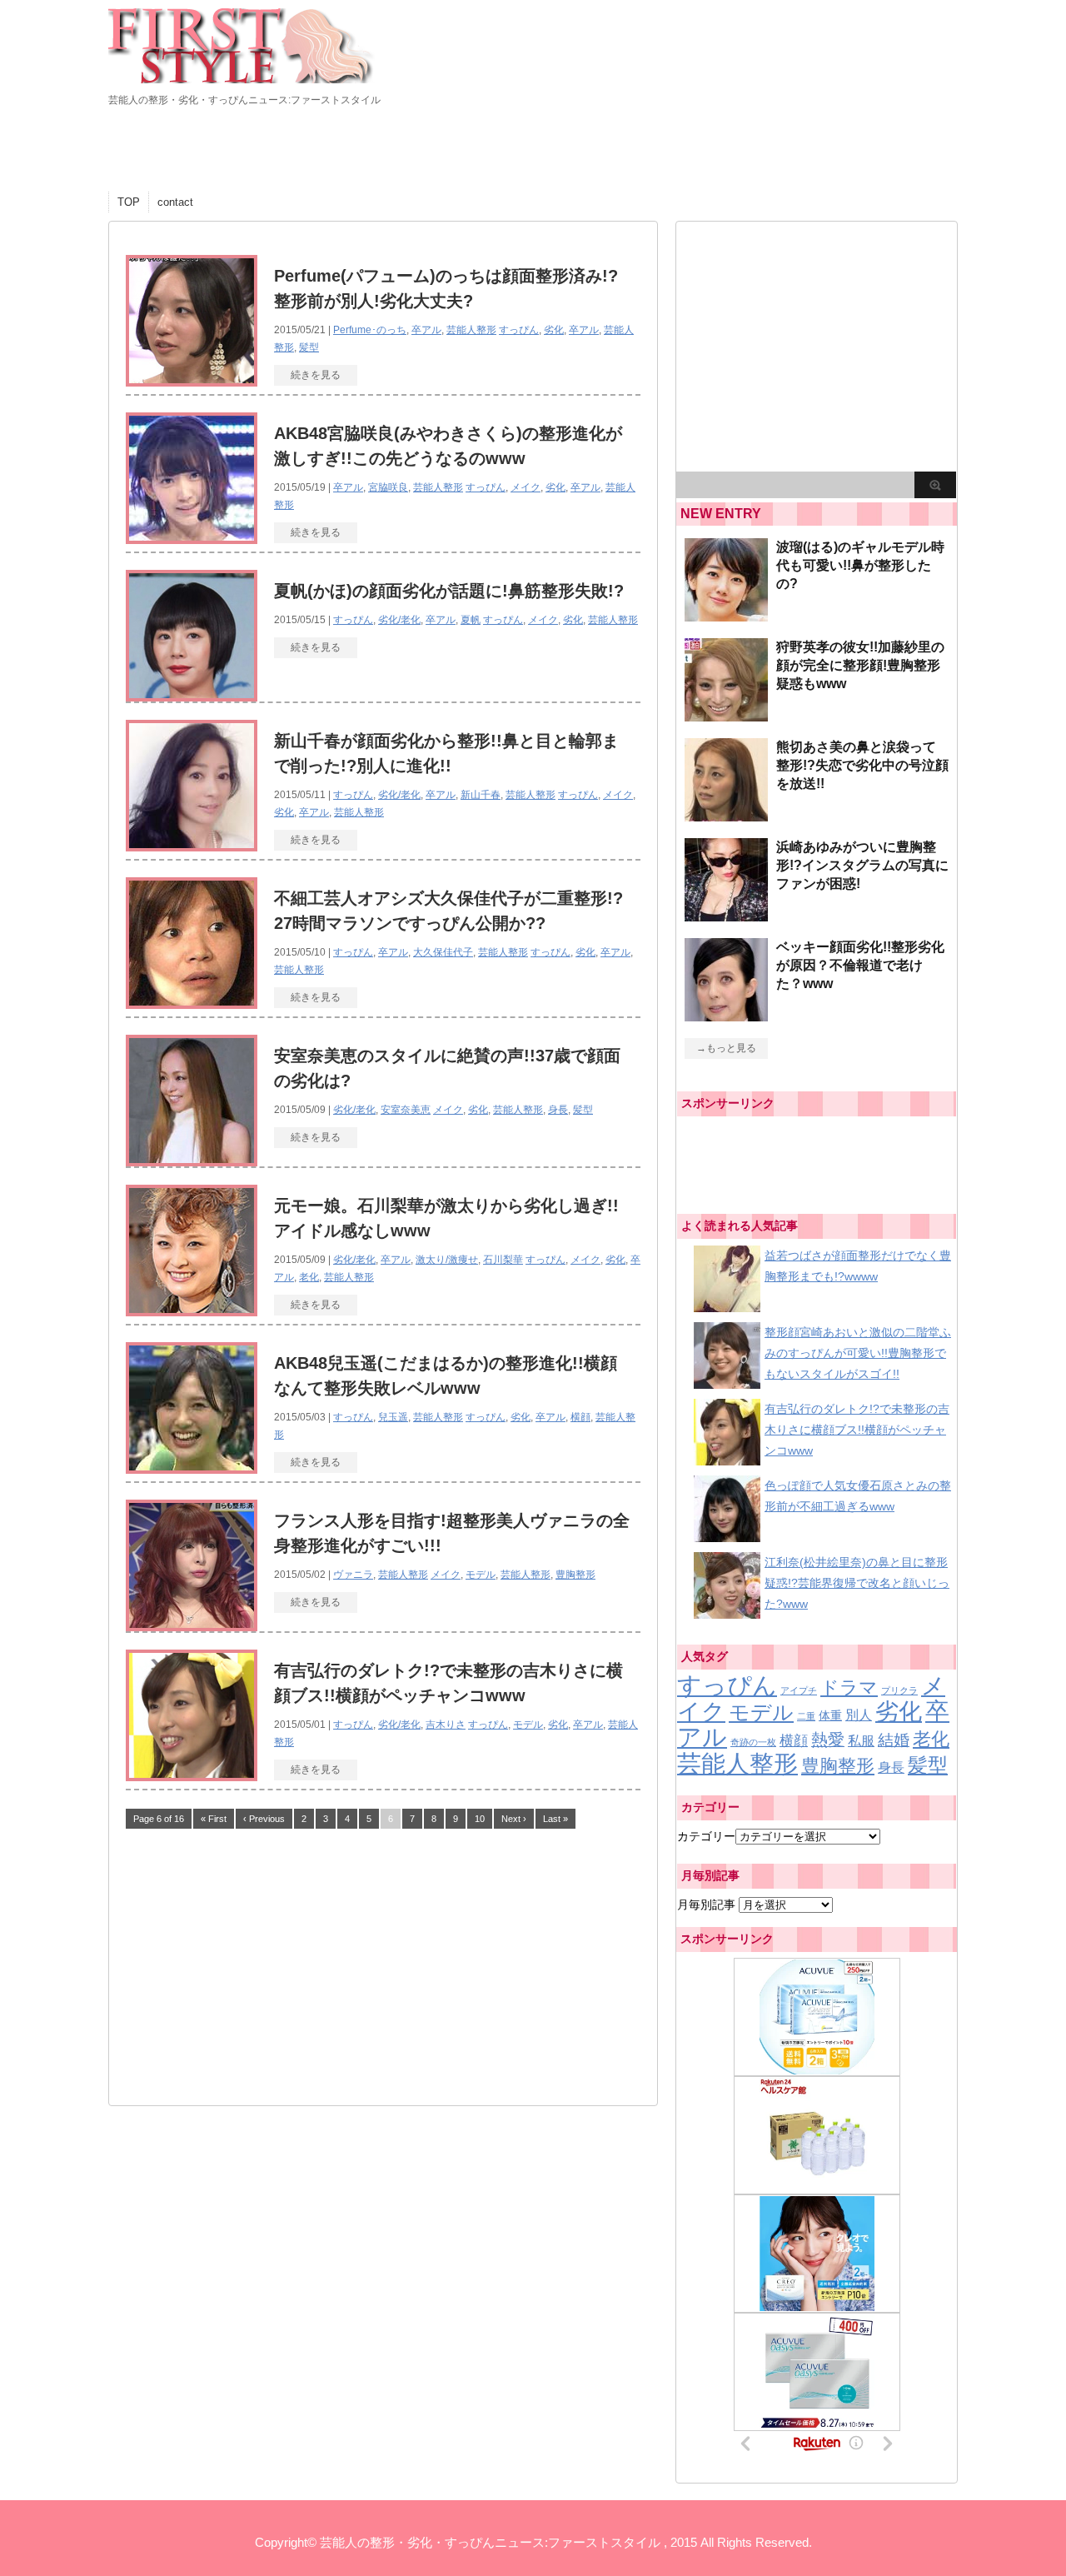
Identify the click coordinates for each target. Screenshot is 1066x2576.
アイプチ (799, 1690)
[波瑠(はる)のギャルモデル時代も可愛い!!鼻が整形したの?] (726, 615)
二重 (806, 1716)
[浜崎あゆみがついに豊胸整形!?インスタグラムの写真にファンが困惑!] (726, 915)
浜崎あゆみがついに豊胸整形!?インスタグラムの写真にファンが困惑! (862, 865)
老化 (309, 1277)
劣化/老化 (399, 620)
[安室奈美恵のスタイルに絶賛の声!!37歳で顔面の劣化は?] (192, 1159)
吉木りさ (446, 1725)
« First (214, 1819)
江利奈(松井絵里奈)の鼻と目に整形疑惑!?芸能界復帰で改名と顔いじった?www (857, 1583)
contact (175, 202)
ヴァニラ (353, 1575)
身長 (558, 1110)
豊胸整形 (575, 1575)
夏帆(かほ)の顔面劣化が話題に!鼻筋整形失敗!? (449, 591)
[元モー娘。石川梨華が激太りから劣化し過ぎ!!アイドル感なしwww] (192, 1309)
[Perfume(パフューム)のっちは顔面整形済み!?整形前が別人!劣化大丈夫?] (192, 379)
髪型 (309, 347)
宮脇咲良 (388, 487)
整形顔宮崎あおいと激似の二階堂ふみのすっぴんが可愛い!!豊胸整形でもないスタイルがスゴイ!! (858, 1353)
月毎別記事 (706, 1905)
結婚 (894, 1740)
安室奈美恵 (406, 1110)
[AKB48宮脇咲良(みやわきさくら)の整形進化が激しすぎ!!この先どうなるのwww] (192, 537)
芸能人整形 (471, 330)
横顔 (580, 1417)
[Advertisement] (251, 1959)
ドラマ (849, 1688)
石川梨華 (503, 1260)
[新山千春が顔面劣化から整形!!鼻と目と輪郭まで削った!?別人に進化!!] (192, 844)
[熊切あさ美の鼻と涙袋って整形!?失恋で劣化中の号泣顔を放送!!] (726, 815)
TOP (129, 202)
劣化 (554, 330)
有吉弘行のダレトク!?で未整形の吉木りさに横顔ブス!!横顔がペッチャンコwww (857, 1430)
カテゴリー (706, 1836)
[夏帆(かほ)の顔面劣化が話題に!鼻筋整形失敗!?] (192, 694)
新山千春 (481, 795)
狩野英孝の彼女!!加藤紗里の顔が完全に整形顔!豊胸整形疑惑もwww (860, 665)
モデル (481, 1575)
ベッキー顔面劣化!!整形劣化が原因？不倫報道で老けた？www (860, 965)
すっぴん (519, 330)
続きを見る (316, 375)
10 (480, 1819)
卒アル (426, 330)
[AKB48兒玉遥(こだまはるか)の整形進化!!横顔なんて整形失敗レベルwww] (192, 1467)
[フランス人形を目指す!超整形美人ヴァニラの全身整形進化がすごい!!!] (192, 1624)
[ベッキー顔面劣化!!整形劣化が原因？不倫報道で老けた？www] (726, 1015)
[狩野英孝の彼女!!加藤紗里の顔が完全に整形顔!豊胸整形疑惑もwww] (726, 715)
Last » (555, 1819)
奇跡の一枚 (753, 1742)
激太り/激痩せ (447, 1260)
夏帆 (471, 620)
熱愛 (828, 1740)
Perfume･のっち (370, 330)
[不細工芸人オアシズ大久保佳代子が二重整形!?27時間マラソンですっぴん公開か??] (192, 1002)
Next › (514, 1819)
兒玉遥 (393, 1417)
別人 (859, 1715)
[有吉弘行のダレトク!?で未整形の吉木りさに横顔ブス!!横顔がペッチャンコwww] (192, 1774)
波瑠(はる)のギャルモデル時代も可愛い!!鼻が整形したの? (860, 565)
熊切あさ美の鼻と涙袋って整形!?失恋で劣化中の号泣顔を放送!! (862, 765)
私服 (861, 1741)
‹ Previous (264, 1819)
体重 (830, 1716)
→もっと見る (726, 1048)
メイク (526, 487)
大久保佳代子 (443, 952)
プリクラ (899, 1690)
